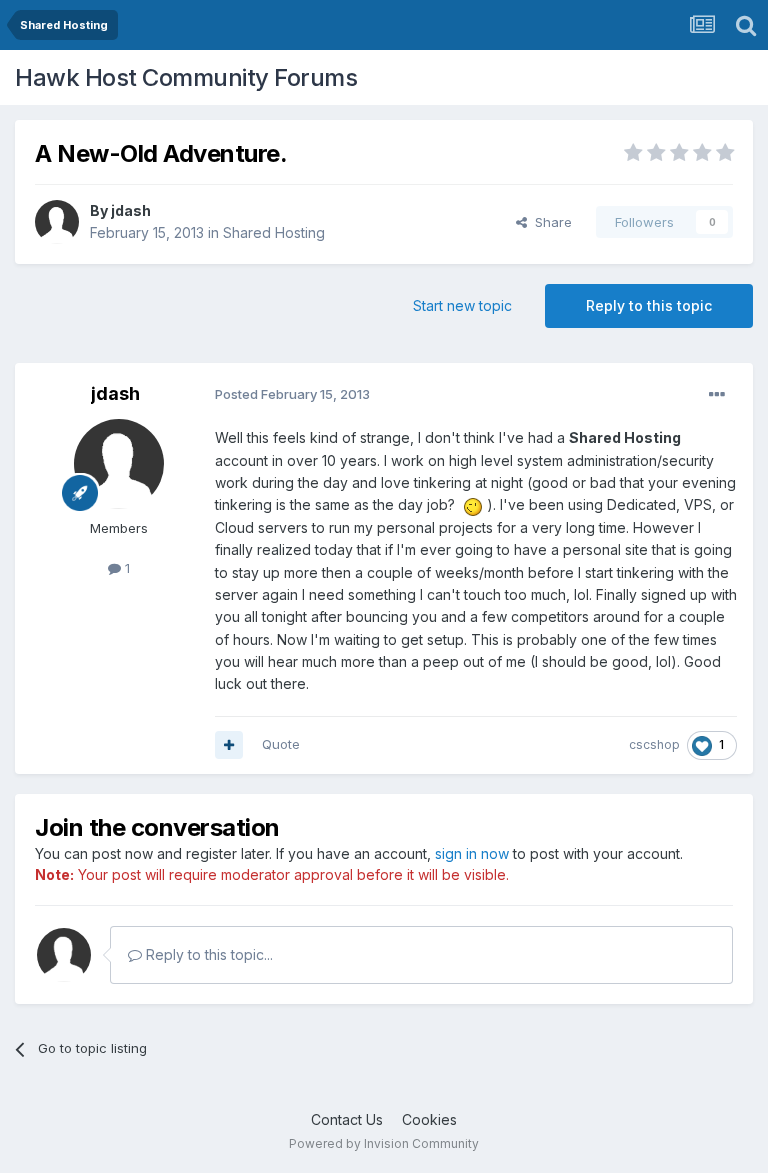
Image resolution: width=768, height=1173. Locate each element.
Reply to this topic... (207, 954)
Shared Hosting (274, 232)
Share (549, 222)
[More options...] (717, 395)
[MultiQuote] (229, 745)
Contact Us (347, 1119)
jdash (131, 210)
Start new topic (462, 305)
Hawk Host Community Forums (186, 77)
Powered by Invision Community (384, 1143)
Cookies (429, 1119)
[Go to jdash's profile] (57, 222)
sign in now (472, 853)
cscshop (654, 744)
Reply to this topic (649, 305)
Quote (281, 744)
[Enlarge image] (473, 504)
